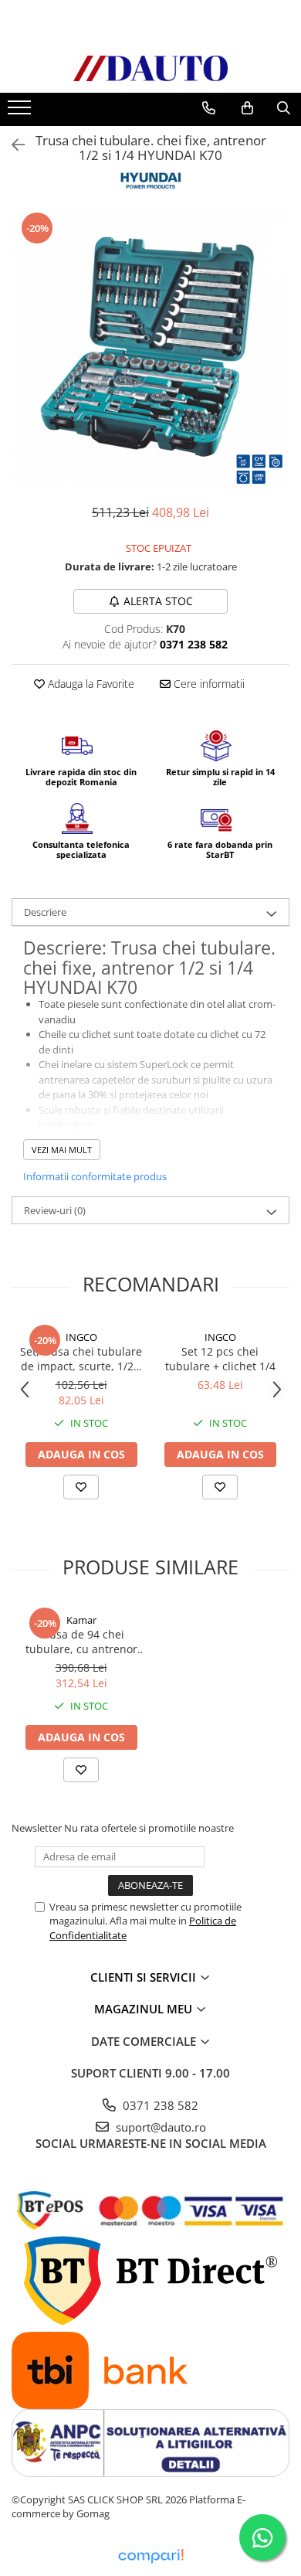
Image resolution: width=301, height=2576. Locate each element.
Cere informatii (208, 684)
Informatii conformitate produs (95, 1176)
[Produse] (21, 112)
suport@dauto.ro (159, 2127)
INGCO (81, 1337)
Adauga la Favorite (90, 684)
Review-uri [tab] (55, 1210)
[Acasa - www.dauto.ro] (150, 68)
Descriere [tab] (45, 912)
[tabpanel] (150, 349)
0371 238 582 (159, 2105)
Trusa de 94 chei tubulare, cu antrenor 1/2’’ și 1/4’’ (81, 1642)
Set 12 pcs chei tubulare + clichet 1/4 (220, 1359)
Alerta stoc (158, 601)
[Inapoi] (12, 145)
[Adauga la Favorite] (81, 1487)
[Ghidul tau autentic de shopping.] (150, 2556)
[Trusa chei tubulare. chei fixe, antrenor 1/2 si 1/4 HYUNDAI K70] (150, 349)
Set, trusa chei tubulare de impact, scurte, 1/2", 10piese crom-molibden (81, 1359)
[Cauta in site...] (284, 108)
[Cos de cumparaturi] (247, 108)
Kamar (81, 1620)
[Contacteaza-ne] (209, 108)
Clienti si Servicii (145, 1977)
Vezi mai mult (62, 1150)
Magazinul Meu (145, 2009)
